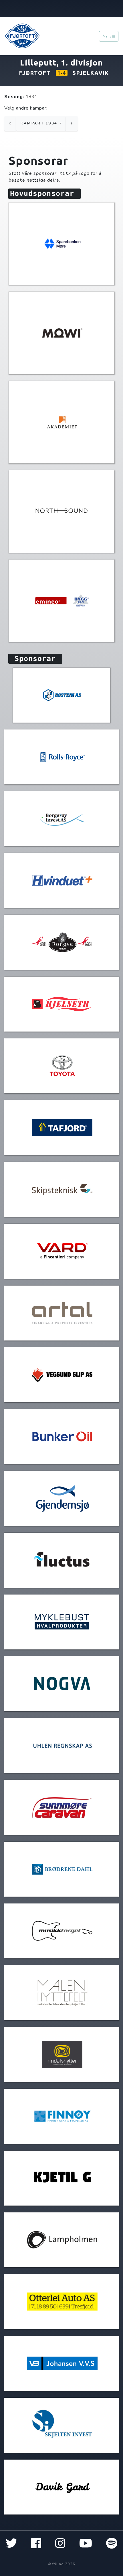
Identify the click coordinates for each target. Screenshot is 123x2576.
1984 (31, 96)
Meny (107, 36)
